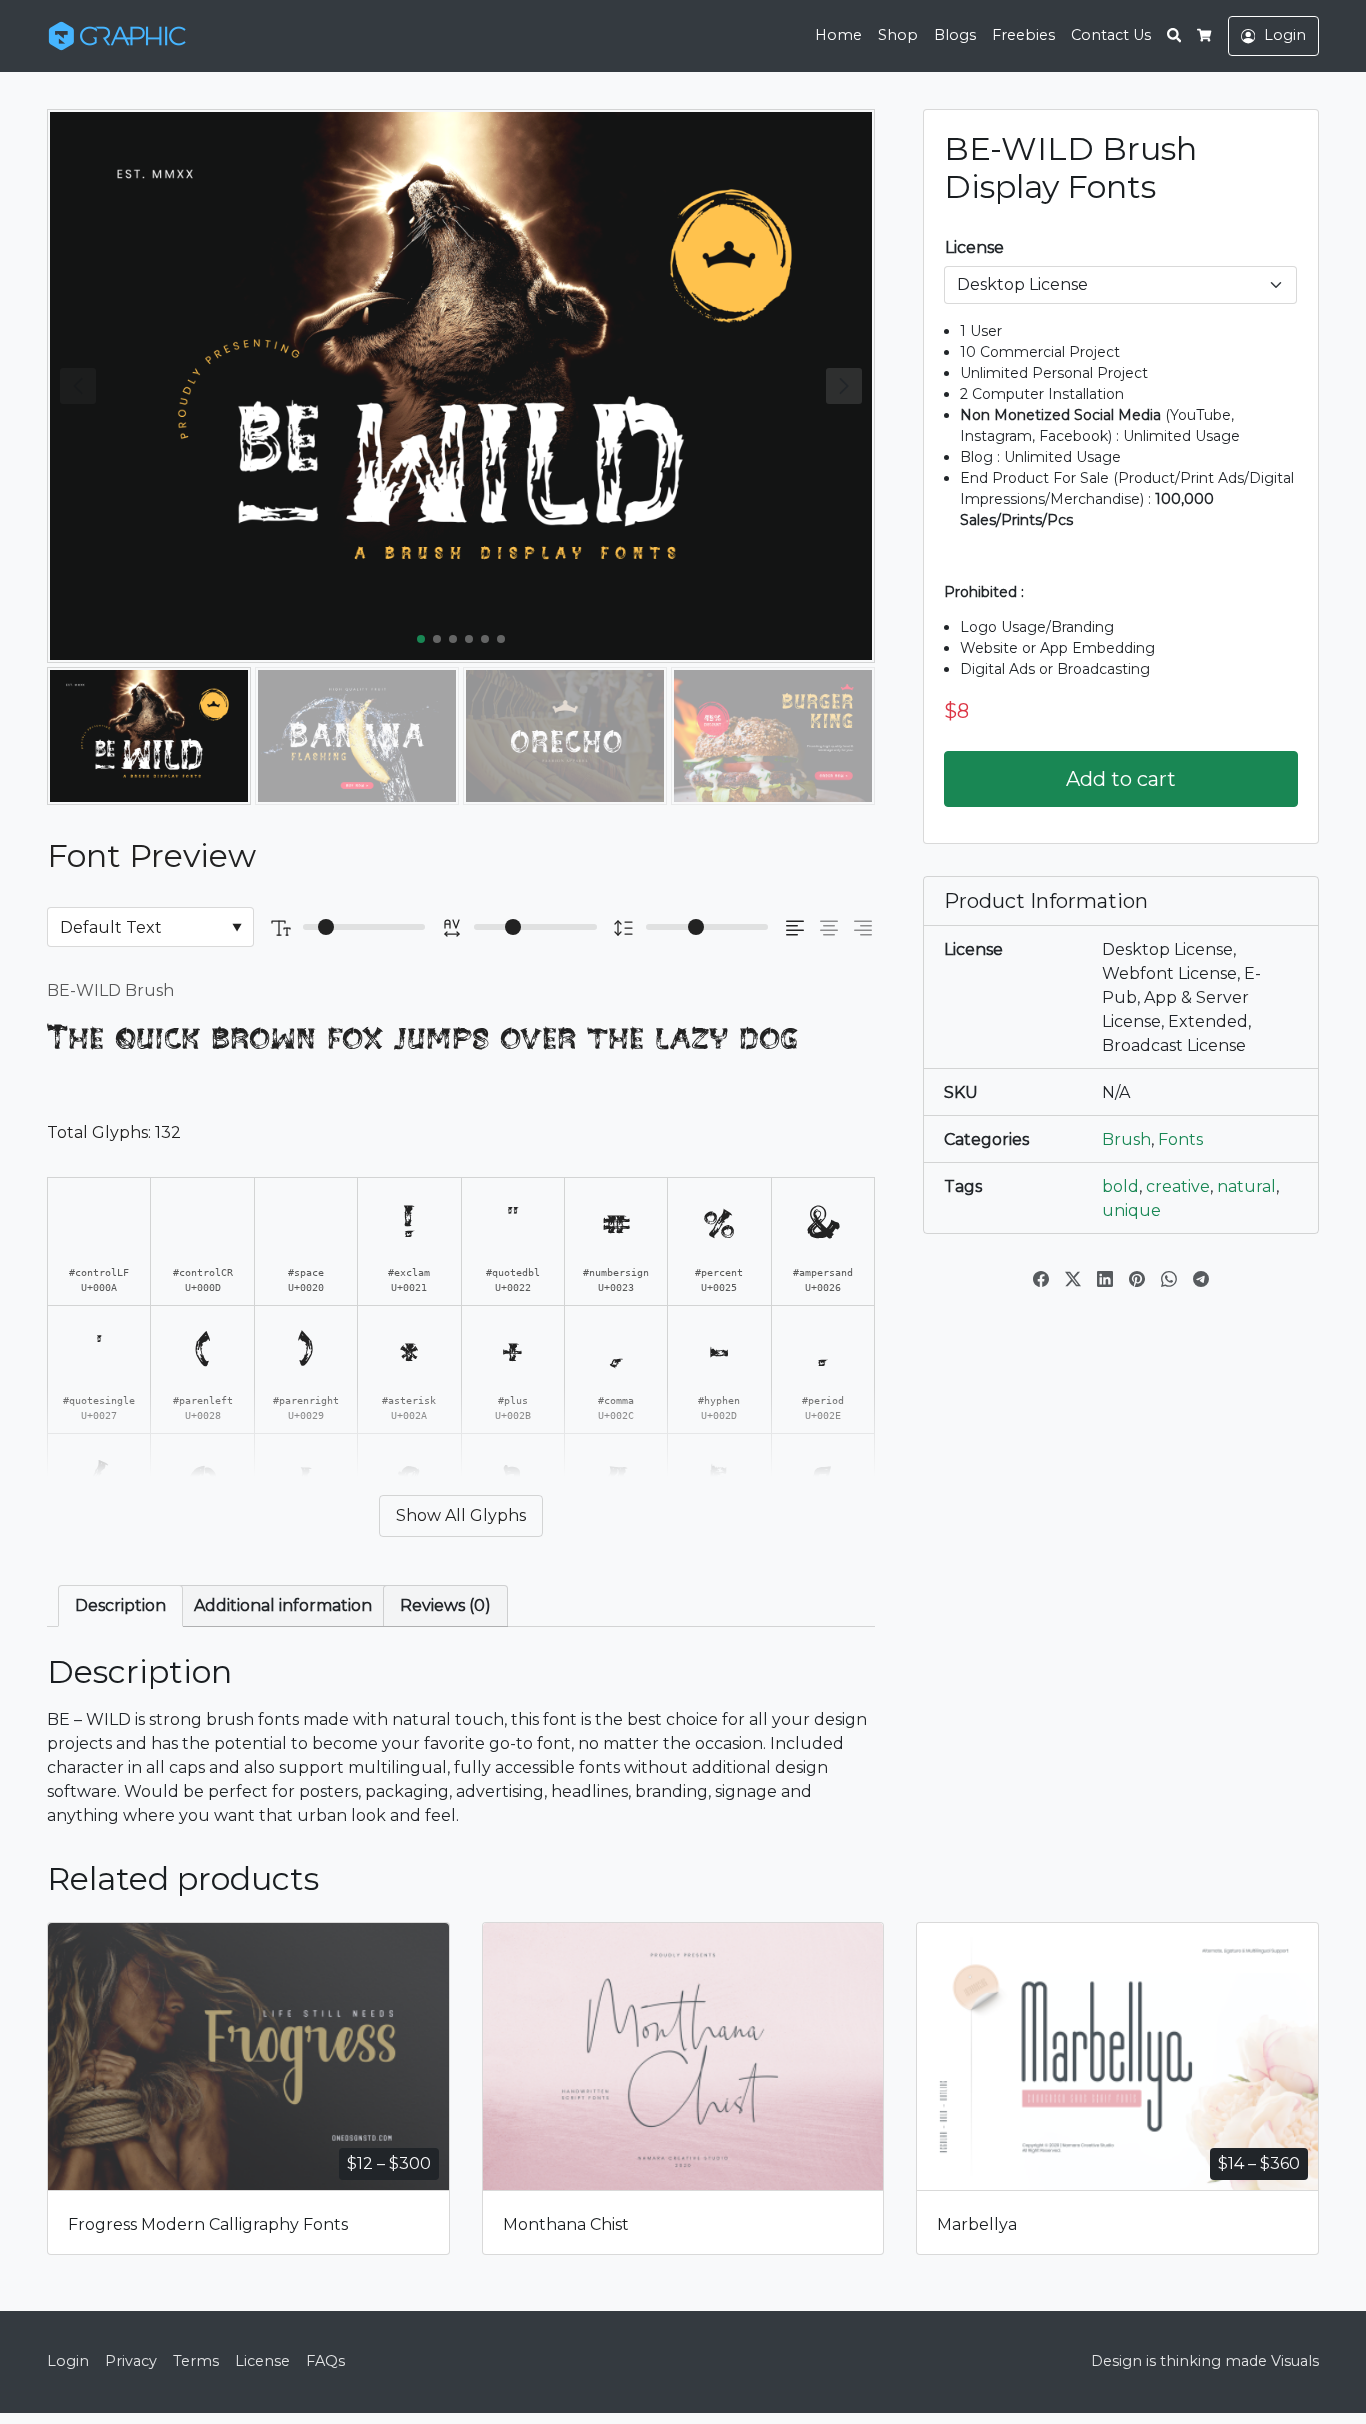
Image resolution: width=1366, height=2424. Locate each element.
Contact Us (1111, 35)
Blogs (955, 35)
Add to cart (1121, 779)
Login (68, 2361)
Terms (196, 2361)
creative (1178, 1186)
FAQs (325, 2361)
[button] (844, 386)
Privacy (131, 2361)
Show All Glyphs (461, 1515)
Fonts (1180, 1139)
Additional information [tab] (283, 1605)
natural (1246, 1186)
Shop (898, 35)
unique (1131, 1210)
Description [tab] (120, 1605)
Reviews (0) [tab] (445, 1605)
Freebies (1023, 35)
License (974, 247)
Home (838, 35)
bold (1120, 1186)
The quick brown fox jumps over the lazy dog (422, 1038)
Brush (1126, 1139)
